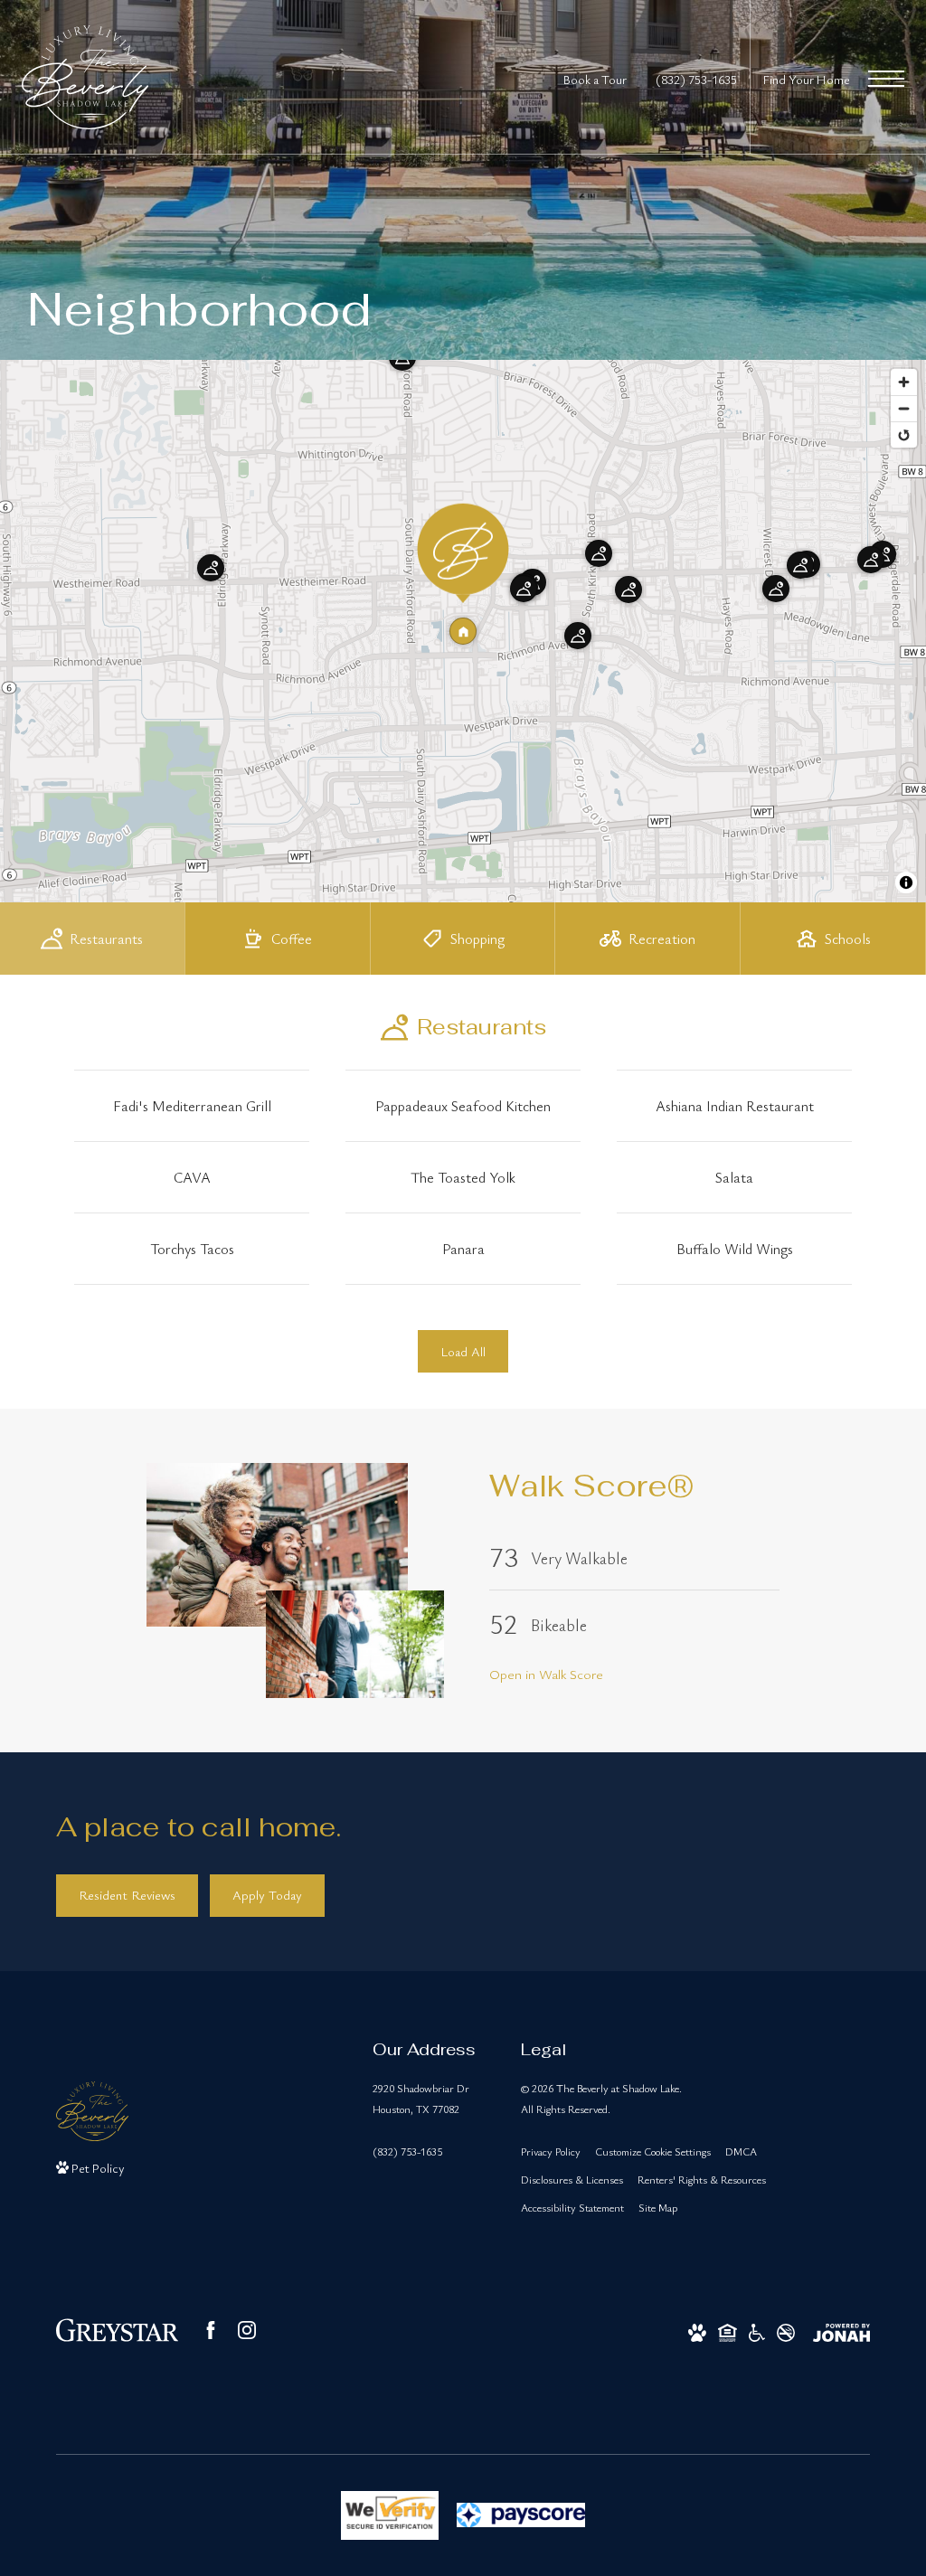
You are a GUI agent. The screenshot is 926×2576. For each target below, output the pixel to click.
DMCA (741, 2151)
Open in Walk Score (546, 1674)
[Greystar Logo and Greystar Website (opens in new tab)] (117, 2330)
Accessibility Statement (572, 2207)
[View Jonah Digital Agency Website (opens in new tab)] (841, 2331)
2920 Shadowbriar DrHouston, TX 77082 (421, 2098)
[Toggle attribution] (906, 882)
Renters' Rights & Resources (702, 2179)
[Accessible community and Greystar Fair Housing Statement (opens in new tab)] (757, 2331)
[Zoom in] (904, 382)
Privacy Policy (551, 2151)
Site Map (658, 2207)
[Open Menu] (886, 79)
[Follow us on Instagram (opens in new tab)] (247, 2330)
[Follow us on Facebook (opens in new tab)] (211, 2330)
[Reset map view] (904, 434)
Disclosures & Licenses (572, 2179)
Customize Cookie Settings (653, 2151)
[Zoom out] (904, 408)
